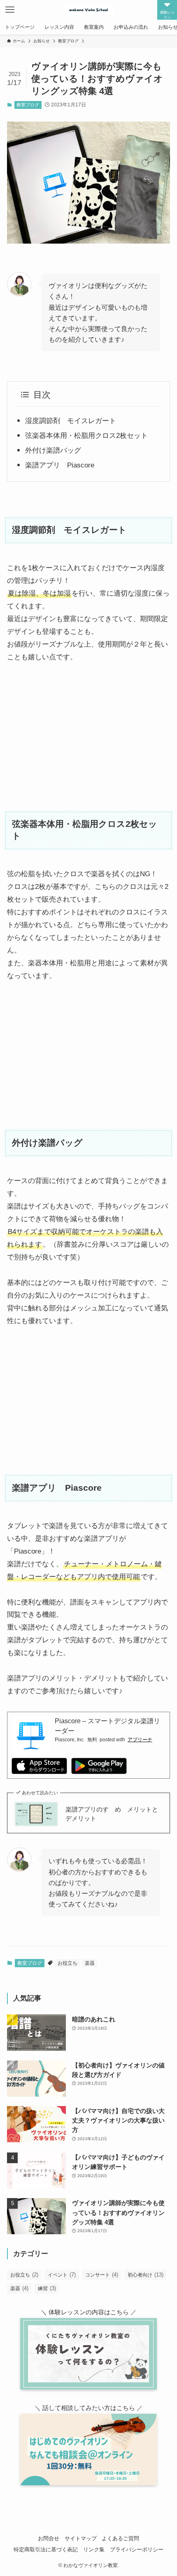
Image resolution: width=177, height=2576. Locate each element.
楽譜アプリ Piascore (60, 465)
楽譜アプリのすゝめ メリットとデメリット (112, 1814)
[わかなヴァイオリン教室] (88, 10)
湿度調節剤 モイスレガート (71, 421)
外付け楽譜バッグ (53, 450)
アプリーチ (140, 1740)
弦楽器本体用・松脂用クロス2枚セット (86, 435)
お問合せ (49, 2538)
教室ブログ (28, 105)
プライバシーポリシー (137, 2550)
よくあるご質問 (120, 2538)
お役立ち (68, 1963)
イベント (62, 2275)
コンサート (102, 2275)
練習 (47, 2288)
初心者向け (146, 2275)
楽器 (90, 1963)
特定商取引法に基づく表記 (46, 2550)
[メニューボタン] (10, 10)
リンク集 (94, 2550)
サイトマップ (81, 2538)
